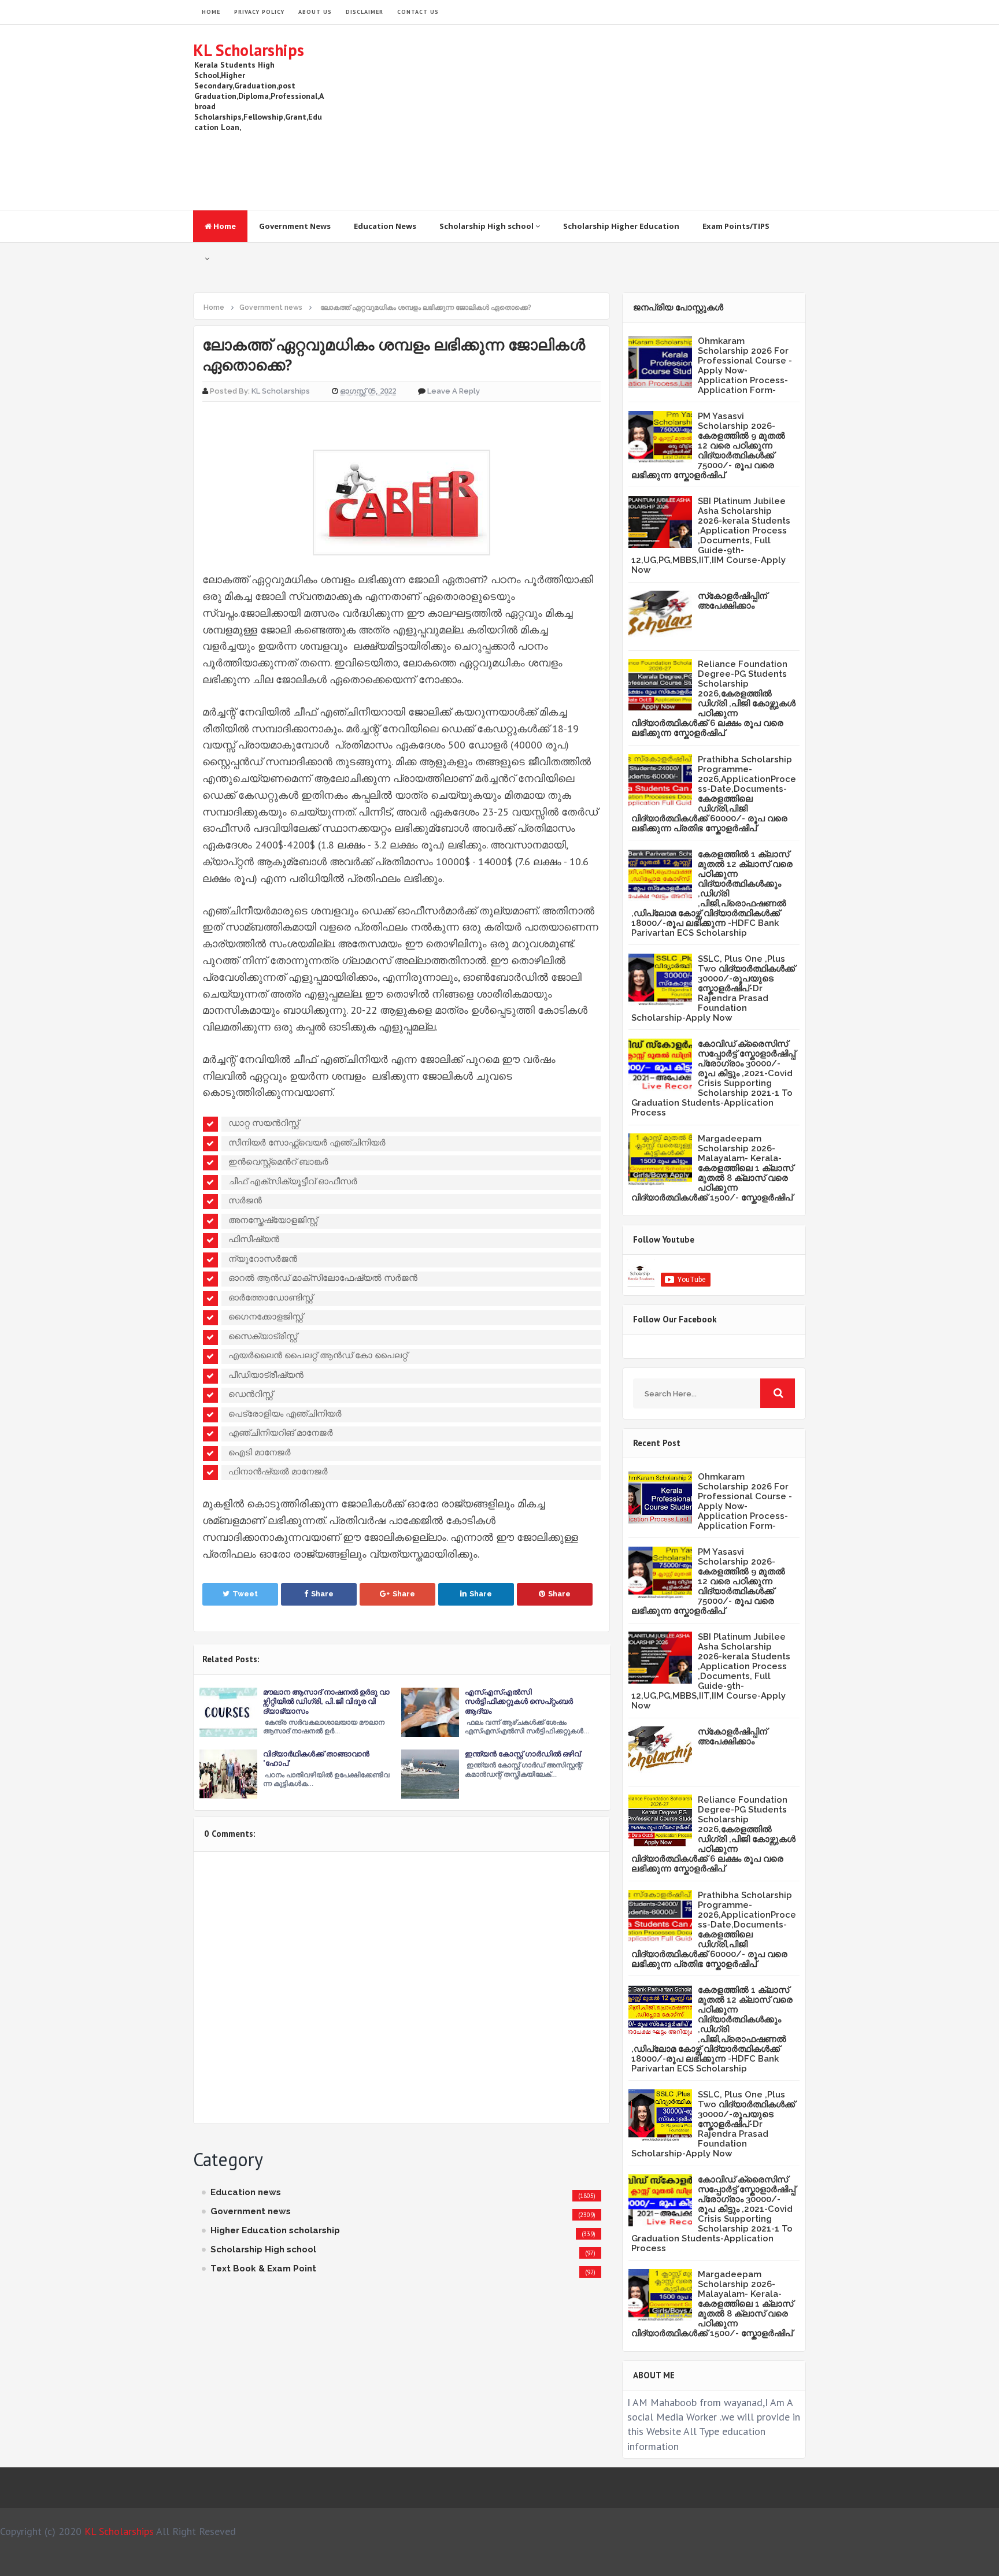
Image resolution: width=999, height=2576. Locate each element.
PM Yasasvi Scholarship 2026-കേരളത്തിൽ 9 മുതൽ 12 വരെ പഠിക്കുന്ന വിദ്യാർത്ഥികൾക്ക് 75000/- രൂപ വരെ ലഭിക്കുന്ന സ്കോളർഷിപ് (708, 446)
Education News (385, 226)
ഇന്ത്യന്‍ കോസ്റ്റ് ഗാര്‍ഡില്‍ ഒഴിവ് (523, 1754)
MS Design (623, 2562)
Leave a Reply (454, 391)
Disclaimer (365, 12)
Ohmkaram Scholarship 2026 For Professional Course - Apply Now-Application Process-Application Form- (745, 366)
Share (322, 1594)
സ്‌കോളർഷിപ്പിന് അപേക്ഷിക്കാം (732, 601)
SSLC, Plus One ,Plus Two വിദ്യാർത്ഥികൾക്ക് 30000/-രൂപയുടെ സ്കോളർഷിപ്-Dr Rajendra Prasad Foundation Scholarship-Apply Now (713, 988)
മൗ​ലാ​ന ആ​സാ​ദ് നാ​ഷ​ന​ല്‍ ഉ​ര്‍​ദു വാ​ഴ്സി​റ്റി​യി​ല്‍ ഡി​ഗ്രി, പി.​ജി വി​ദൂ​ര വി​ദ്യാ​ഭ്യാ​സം (326, 1701)
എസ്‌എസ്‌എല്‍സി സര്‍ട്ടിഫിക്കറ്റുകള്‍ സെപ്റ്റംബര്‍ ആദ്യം (519, 1701)
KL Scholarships (249, 50)
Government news (251, 2211)
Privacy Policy (259, 12)
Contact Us (418, 12)
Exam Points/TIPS (736, 226)
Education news (246, 2192)
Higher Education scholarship (275, 2230)
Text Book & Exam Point (263, 2269)
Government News (295, 226)
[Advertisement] (595, 117)
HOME (211, 12)
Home (224, 226)
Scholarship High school (487, 226)
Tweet (245, 1594)
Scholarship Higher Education (621, 226)
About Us (315, 12)
